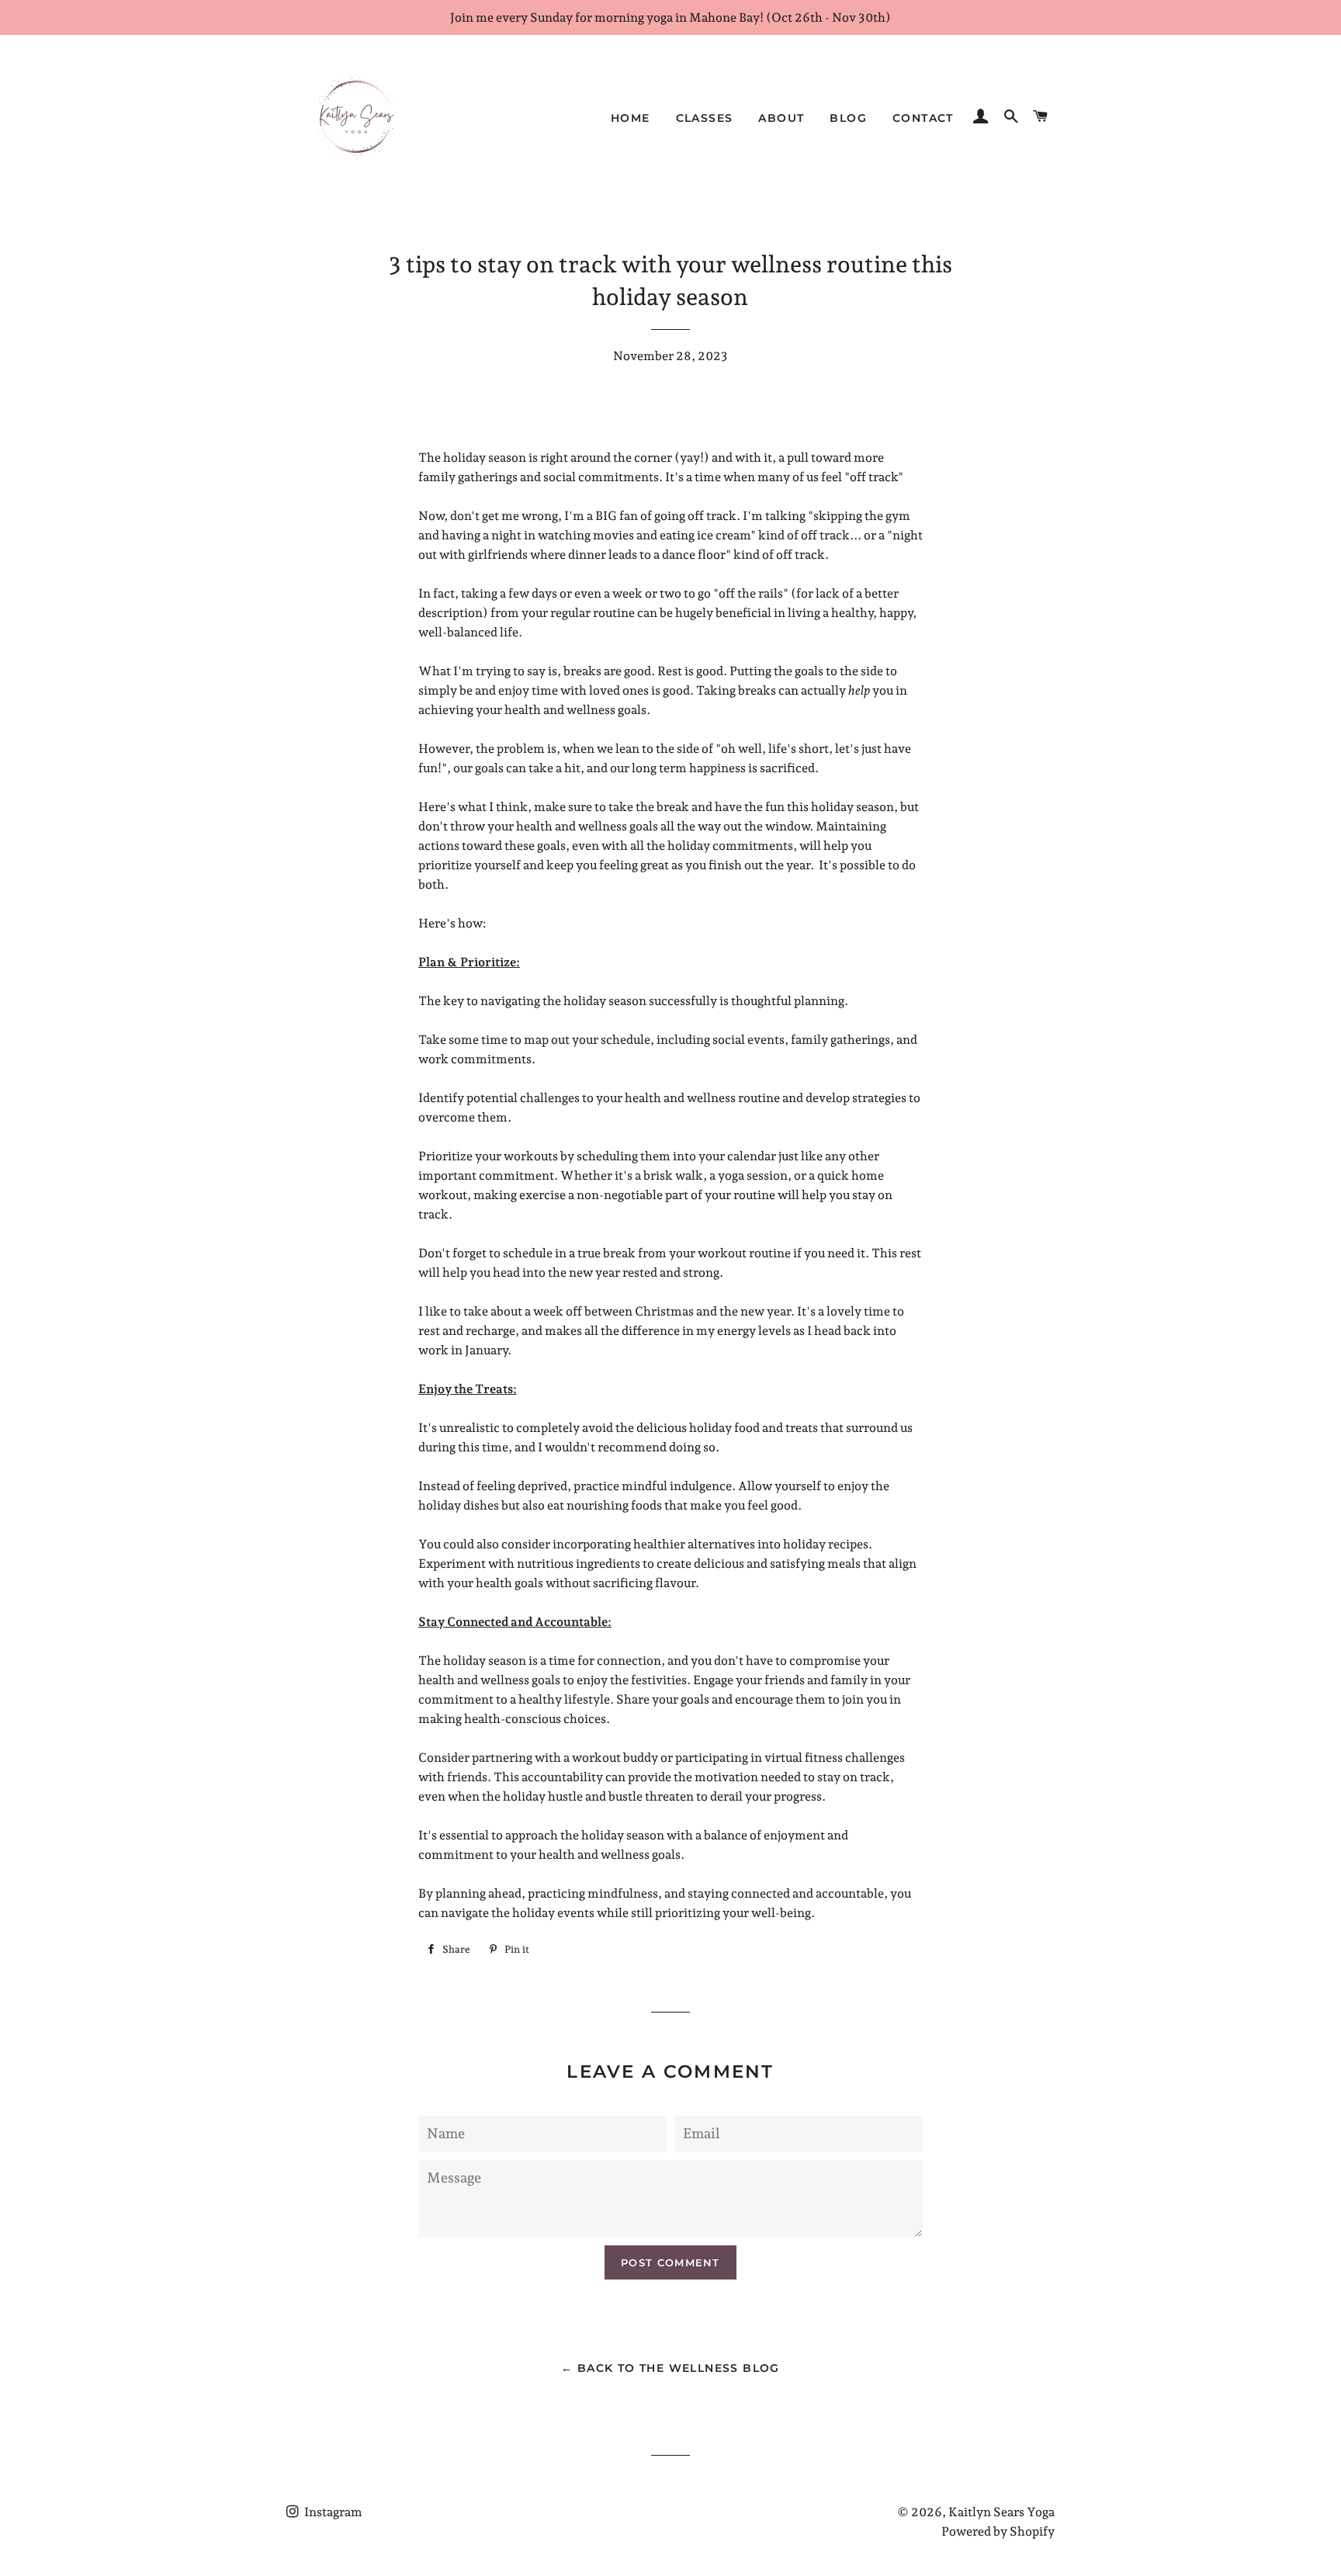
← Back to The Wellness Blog (670, 2368)
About (781, 118)
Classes (705, 118)
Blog (848, 118)
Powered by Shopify (998, 2531)
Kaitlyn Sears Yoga (1001, 2512)
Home (631, 118)
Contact (923, 118)
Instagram (332, 2512)
